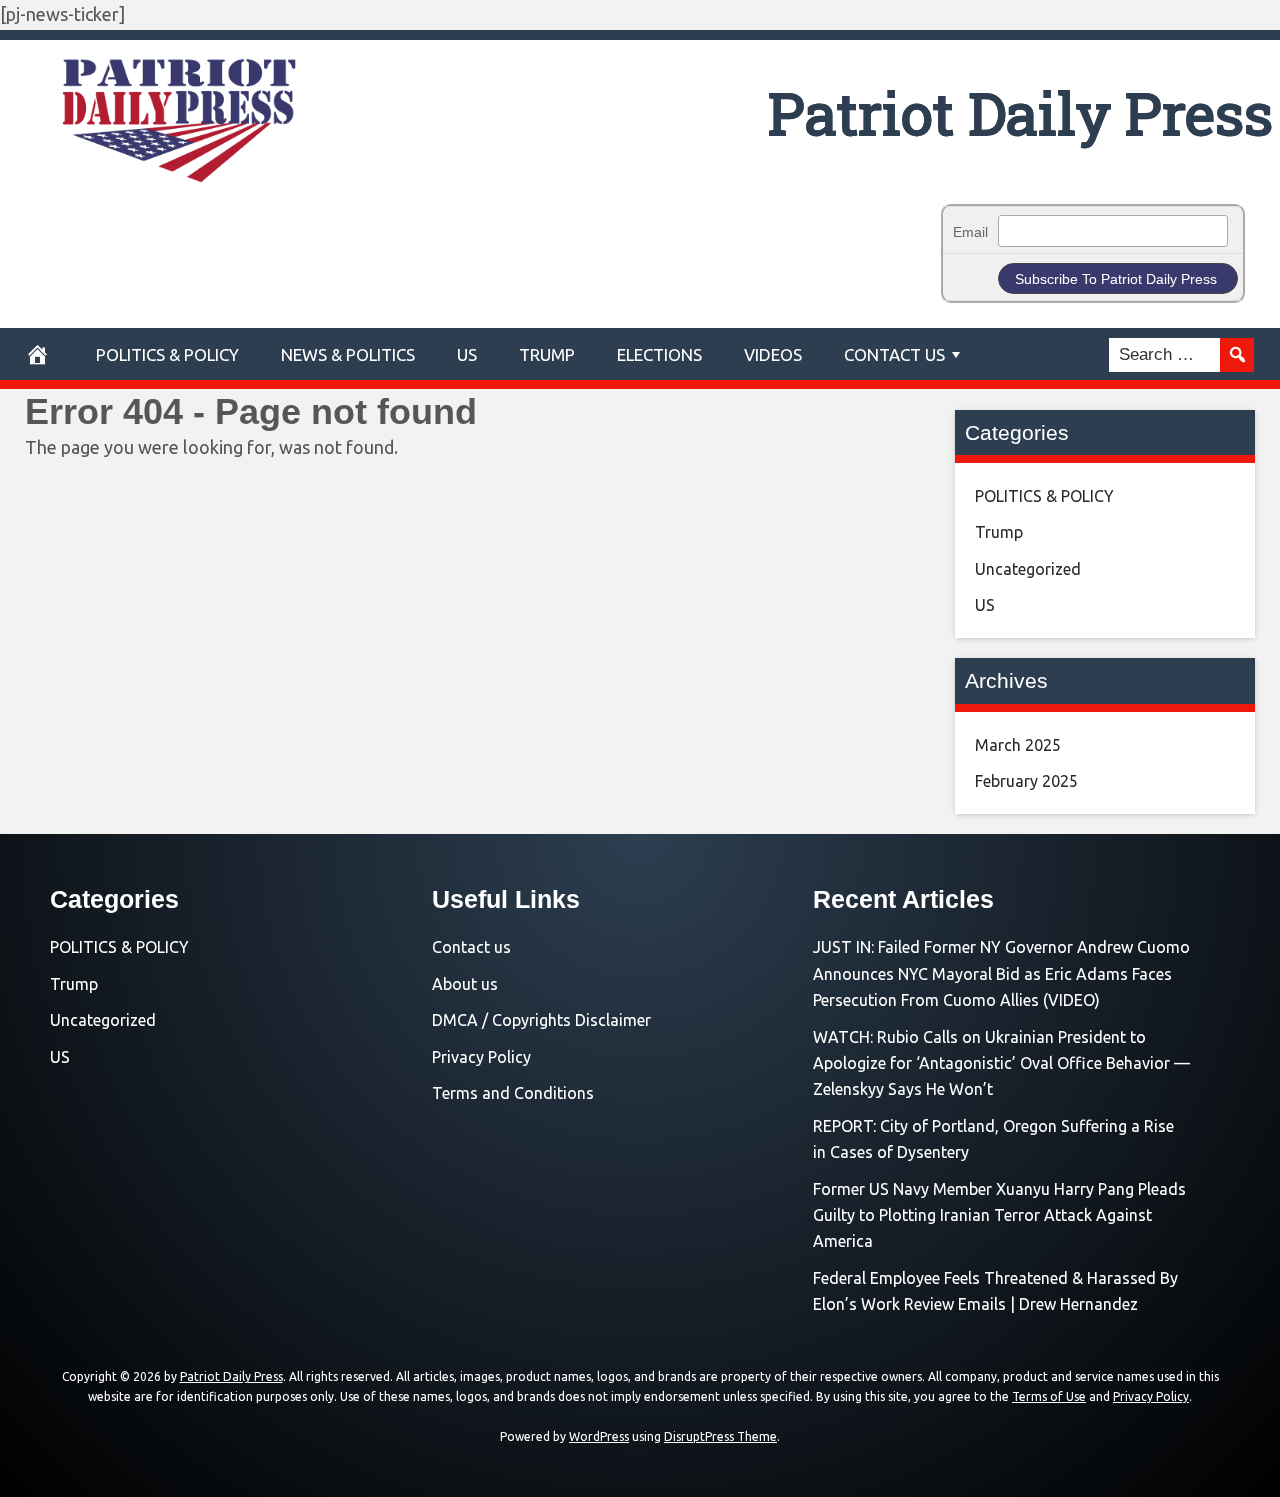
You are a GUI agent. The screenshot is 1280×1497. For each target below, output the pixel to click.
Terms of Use (1049, 1396)
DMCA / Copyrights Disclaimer (541, 1020)
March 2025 (1018, 745)
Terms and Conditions (513, 1093)
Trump (547, 354)
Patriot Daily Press (1020, 112)
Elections (659, 354)
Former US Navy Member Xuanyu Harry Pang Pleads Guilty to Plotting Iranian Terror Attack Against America (999, 1215)
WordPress (599, 1436)
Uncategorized (1028, 569)
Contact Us (894, 354)
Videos (773, 354)
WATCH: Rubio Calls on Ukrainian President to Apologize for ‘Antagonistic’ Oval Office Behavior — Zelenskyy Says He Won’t (1001, 1063)
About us (465, 984)
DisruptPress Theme (720, 1436)
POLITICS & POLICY (167, 354)
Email (970, 232)
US (467, 354)
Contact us (471, 947)
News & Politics (348, 354)
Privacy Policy (481, 1057)
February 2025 (1026, 781)
